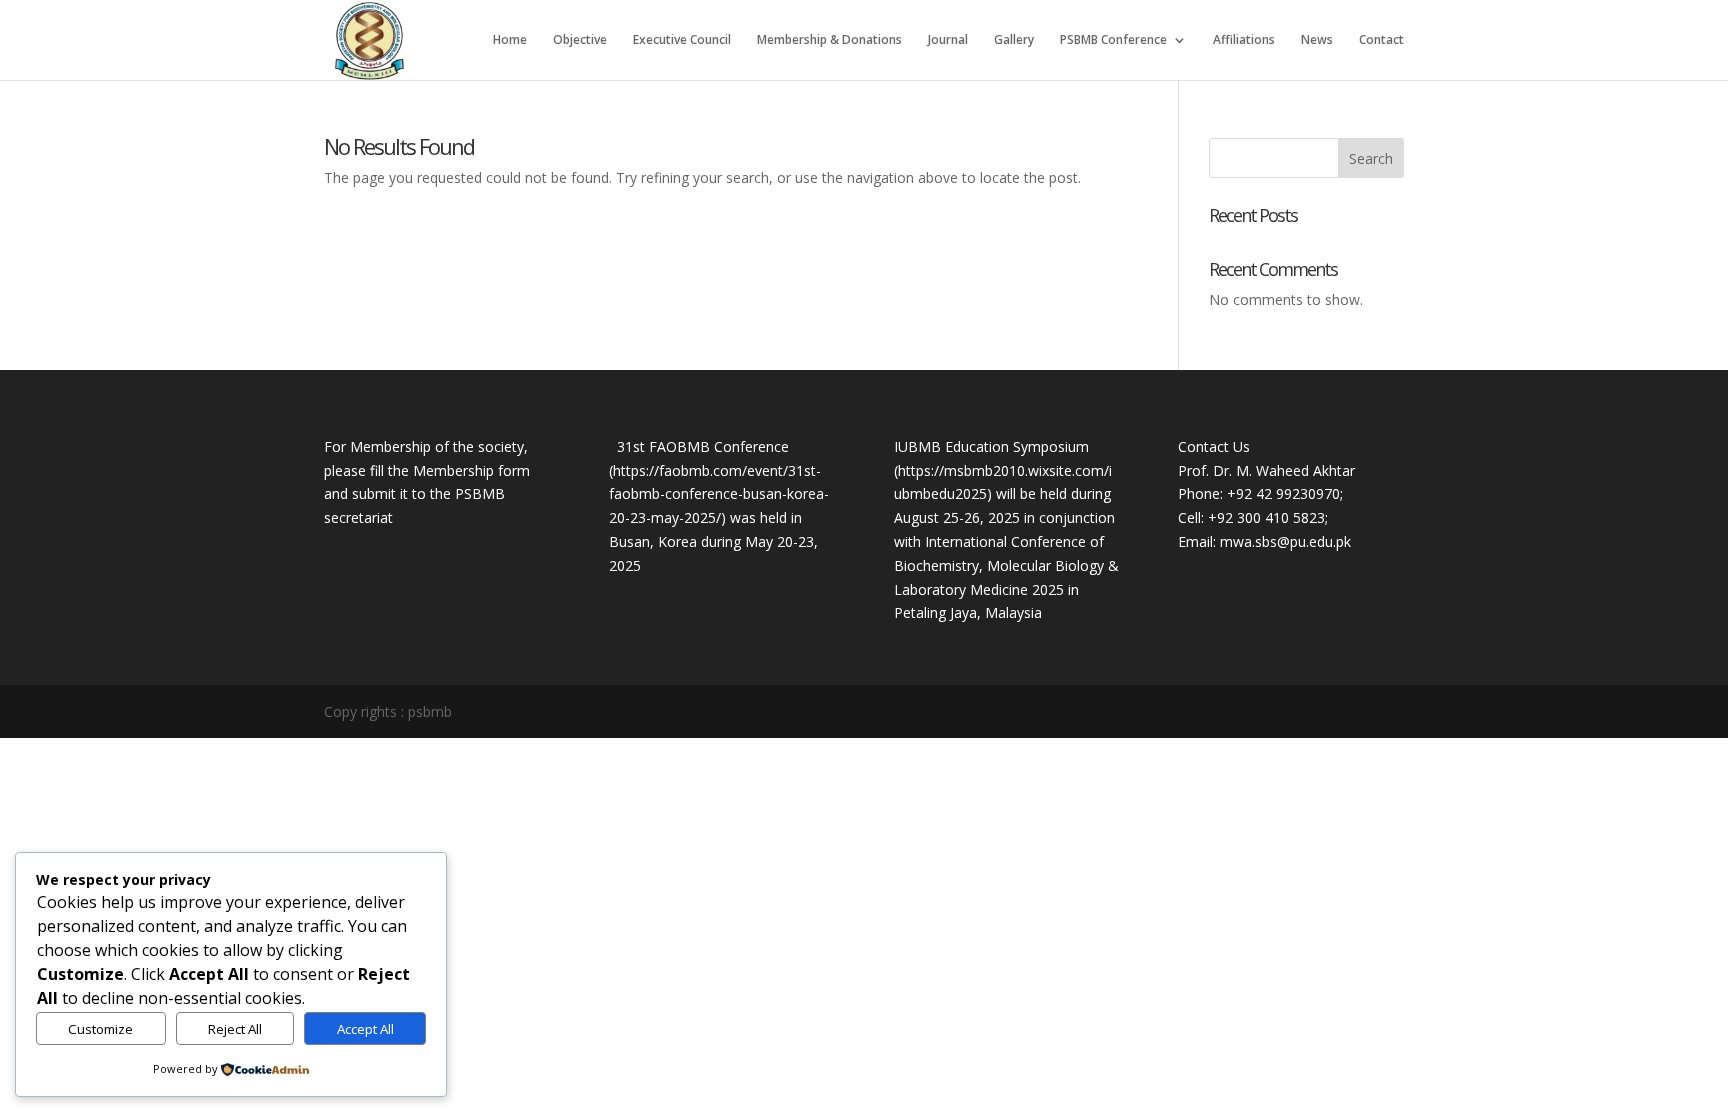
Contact (1381, 40)
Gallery (1014, 40)
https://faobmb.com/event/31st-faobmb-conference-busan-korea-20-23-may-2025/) (719, 494)
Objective (580, 40)
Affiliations (1244, 40)
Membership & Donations (829, 40)
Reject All (235, 1029)
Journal (948, 40)
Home (510, 40)
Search (1371, 158)
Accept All (365, 1029)
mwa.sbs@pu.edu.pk (1285, 541)
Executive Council (682, 40)
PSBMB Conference (1113, 40)
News (1317, 40)
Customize (100, 1029)
